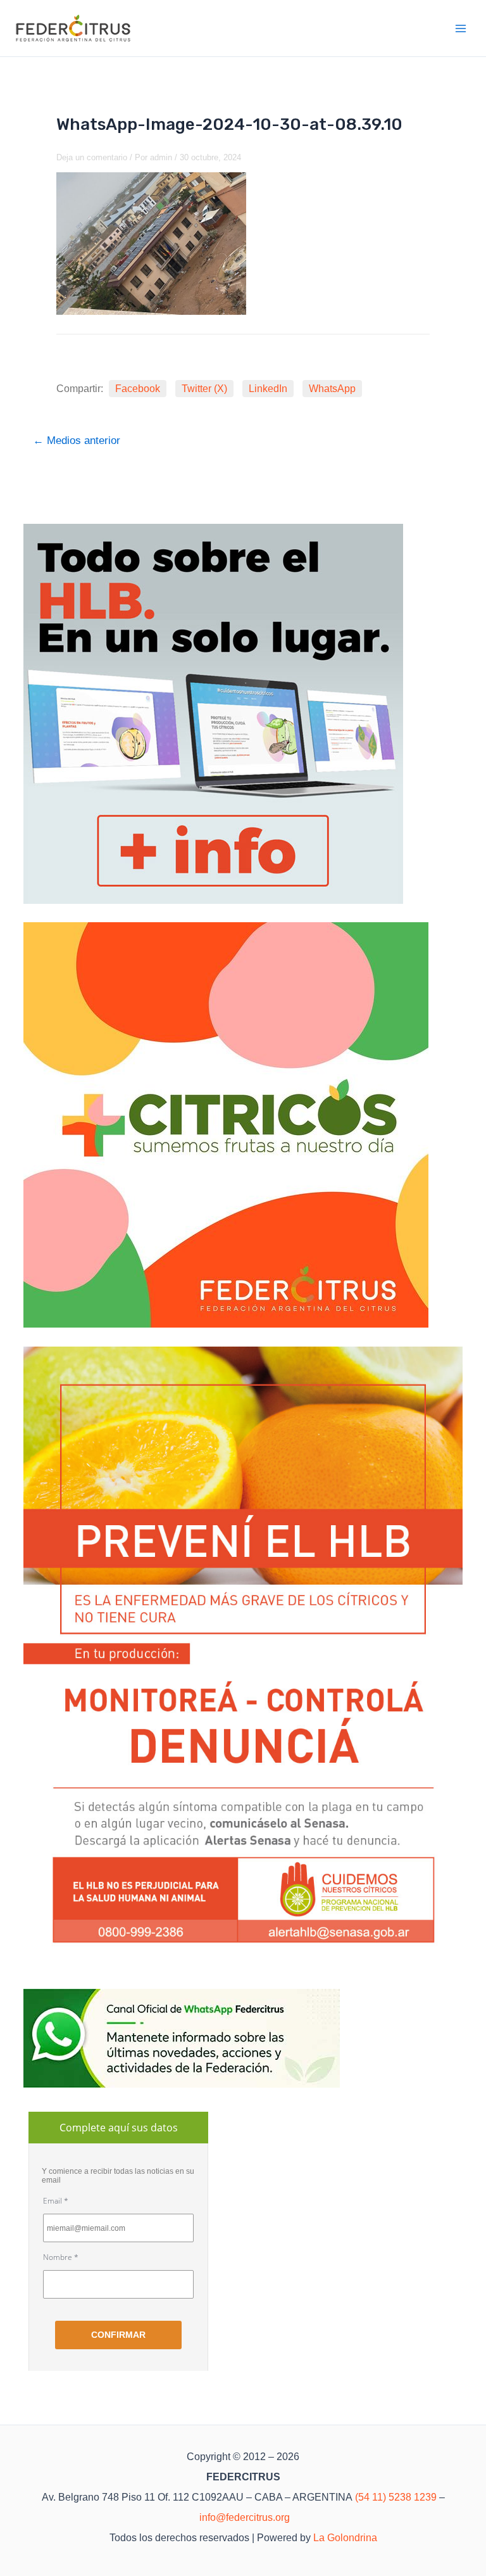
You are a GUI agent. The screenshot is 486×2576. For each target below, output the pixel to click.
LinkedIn (268, 389)
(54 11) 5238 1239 (396, 2497)
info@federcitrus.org (245, 2517)
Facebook (138, 389)
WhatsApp (332, 389)
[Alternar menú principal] (461, 29)
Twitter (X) (204, 389)
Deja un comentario (92, 157)
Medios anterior (77, 441)
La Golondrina (345, 2538)
